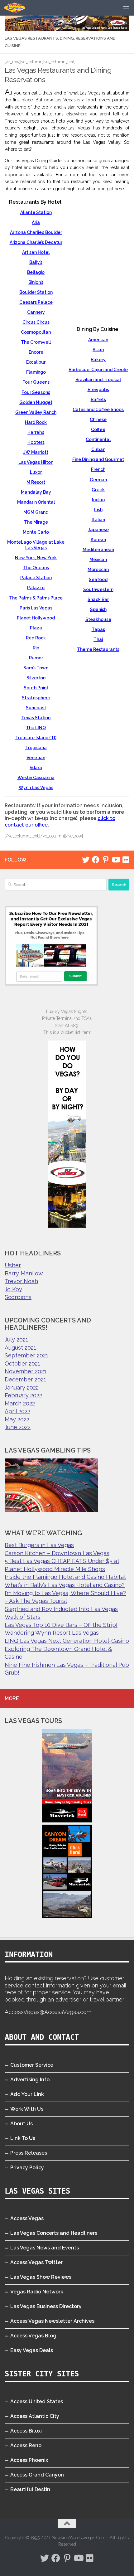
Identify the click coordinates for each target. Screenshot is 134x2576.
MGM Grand (36, 512)
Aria (36, 222)
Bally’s (36, 262)
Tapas (98, 629)
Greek (98, 490)
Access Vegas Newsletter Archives (52, 2321)
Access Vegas (27, 2218)
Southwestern (98, 589)
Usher (13, 1265)
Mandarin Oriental (36, 502)
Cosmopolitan (36, 332)
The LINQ (36, 728)
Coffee (98, 429)
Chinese (98, 420)
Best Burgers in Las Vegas (39, 1545)
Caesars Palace (36, 302)
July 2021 (16, 1339)
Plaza (36, 628)
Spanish (98, 609)
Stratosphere (36, 698)
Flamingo (36, 372)
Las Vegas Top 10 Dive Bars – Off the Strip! (61, 1625)
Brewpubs (98, 390)
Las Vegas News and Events (45, 2248)
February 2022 (23, 1395)
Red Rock (36, 638)
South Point (36, 688)
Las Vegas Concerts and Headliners (54, 2233)
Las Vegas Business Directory (46, 2306)
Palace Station (36, 578)
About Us (22, 2124)
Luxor (36, 472)
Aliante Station (36, 212)
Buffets (98, 400)
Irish (98, 510)
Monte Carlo (36, 532)
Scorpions (18, 1297)
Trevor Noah (21, 1281)
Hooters (36, 442)
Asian (98, 350)
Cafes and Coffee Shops (98, 410)
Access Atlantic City (35, 2416)
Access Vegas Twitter (36, 2262)
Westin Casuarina (36, 778)
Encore (36, 352)
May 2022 (17, 1419)
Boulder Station (36, 292)
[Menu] (126, 8)
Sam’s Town (36, 668)
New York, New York (36, 558)
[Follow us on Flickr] (126, 860)
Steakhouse (98, 619)
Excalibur (36, 362)
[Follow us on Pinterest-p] (106, 860)
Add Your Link (27, 2094)
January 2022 (22, 1387)
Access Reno (26, 2445)
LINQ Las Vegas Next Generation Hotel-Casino (67, 1641)
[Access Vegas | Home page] (18, 8)
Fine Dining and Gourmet (98, 459)
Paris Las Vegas (36, 608)
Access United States (37, 2401)
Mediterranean (98, 550)
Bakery (98, 360)
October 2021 (22, 1363)
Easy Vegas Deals (32, 2350)
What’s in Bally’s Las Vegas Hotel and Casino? (65, 1585)
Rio (36, 648)
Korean (98, 540)
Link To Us (23, 2138)
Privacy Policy (27, 2168)
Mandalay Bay (36, 492)
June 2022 (18, 1427)
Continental (98, 439)
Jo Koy (13, 1289)
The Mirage (36, 522)
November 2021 (26, 1371)
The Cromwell (36, 342)
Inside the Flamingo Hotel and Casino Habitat (65, 1577)
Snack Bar (98, 599)
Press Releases (29, 2153)
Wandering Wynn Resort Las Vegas (52, 1633)
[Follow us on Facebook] (96, 860)
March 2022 (20, 1403)
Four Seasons (36, 392)
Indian (98, 500)
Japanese (98, 530)
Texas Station (36, 718)
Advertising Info (30, 2080)
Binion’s (36, 282)
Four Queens (36, 382)
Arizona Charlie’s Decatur (36, 242)
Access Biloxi (26, 2431)
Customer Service (32, 2065)
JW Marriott (36, 452)
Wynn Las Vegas (36, 788)
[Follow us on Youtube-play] (116, 860)
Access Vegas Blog (33, 2336)
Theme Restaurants (98, 649)
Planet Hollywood (36, 618)
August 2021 (20, 1348)
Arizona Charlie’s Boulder (36, 232)
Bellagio (36, 272)
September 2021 (26, 1355)
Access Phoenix (29, 2460)
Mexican (98, 560)
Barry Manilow (24, 1273)
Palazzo (36, 588)
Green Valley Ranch (36, 412)
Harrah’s (36, 432)
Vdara (36, 768)
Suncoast (36, 708)
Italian (98, 520)
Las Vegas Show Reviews (41, 2277)
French (98, 469)
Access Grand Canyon (37, 2475)
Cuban (98, 449)
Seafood (98, 580)
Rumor (36, 658)
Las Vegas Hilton (36, 462)
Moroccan (98, 570)
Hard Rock (36, 422)
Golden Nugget (36, 402)
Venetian (36, 758)
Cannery (36, 312)
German (98, 480)
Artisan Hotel (36, 252)
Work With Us (27, 2109)
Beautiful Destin (30, 2489)
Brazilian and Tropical (98, 380)
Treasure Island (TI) (36, 738)
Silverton (36, 678)
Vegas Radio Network (37, 2292)
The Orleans (36, 568)
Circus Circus (36, 322)
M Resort (36, 482)
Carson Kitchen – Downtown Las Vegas (57, 1553)
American (98, 340)
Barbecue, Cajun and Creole (98, 370)
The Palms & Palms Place (36, 598)
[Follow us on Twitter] (86, 860)
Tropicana (36, 748)
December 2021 (25, 1379)
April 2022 (17, 1411)
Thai (98, 639)
